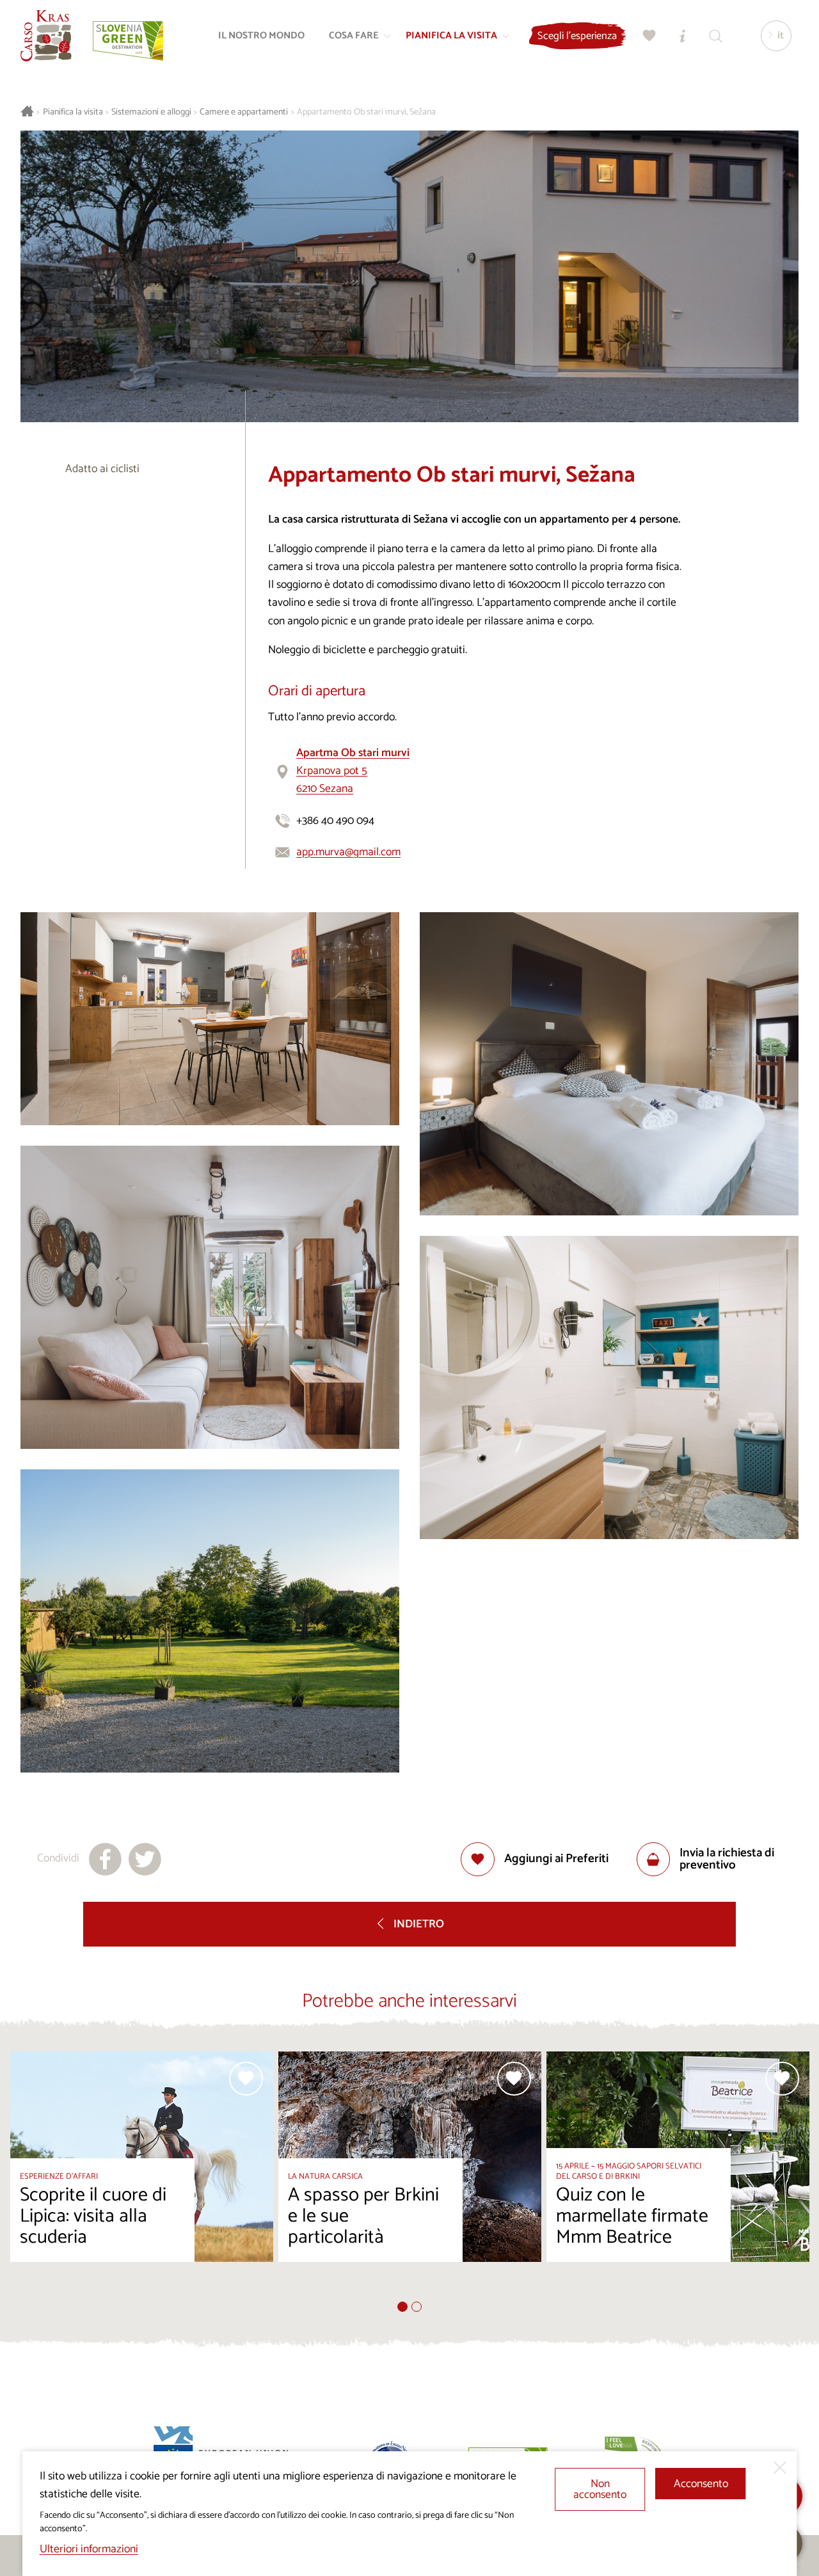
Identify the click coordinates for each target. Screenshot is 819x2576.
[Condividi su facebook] (105, 1859)
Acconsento (701, 2484)
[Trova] (716, 36)
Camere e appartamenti (244, 112)
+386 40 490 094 (335, 821)
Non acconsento (600, 2490)
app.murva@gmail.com (348, 852)
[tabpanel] (142, 2176)
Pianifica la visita (73, 112)
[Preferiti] (649, 36)
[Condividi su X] (145, 1859)
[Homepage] (46, 36)
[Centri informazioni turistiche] (683, 36)
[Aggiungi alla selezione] (246, 2079)
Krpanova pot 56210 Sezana (353, 771)
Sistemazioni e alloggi (151, 112)
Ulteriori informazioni (89, 2549)
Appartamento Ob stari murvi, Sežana (366, 112)
